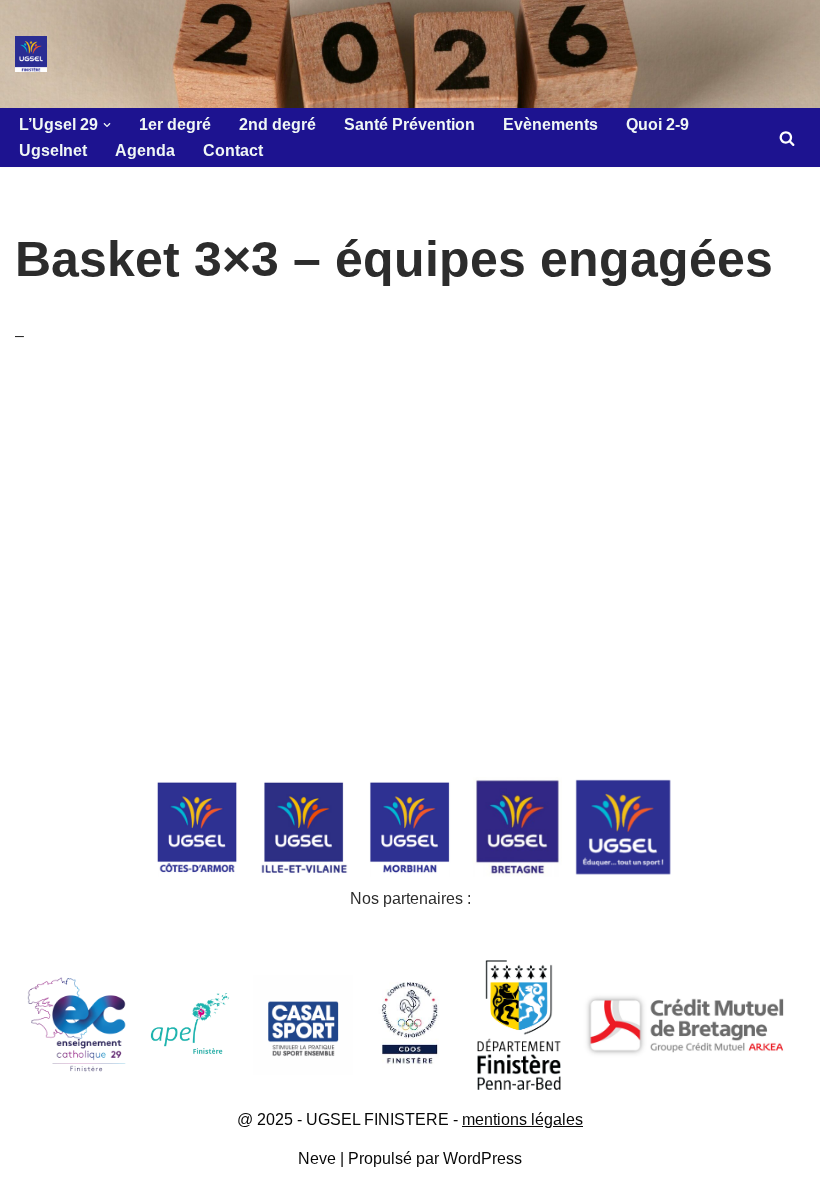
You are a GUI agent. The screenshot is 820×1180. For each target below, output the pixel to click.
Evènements (550, 124)
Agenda (145, 150)
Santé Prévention (409, 124)
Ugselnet (53, 150)
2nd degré (277, 124)
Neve (317, 1158)
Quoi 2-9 (657, 124)
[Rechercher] (787, 138)
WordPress (482, 1158)
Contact (233, 150)
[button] (107, 125)
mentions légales (522, 1119)
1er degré (175, 124)
